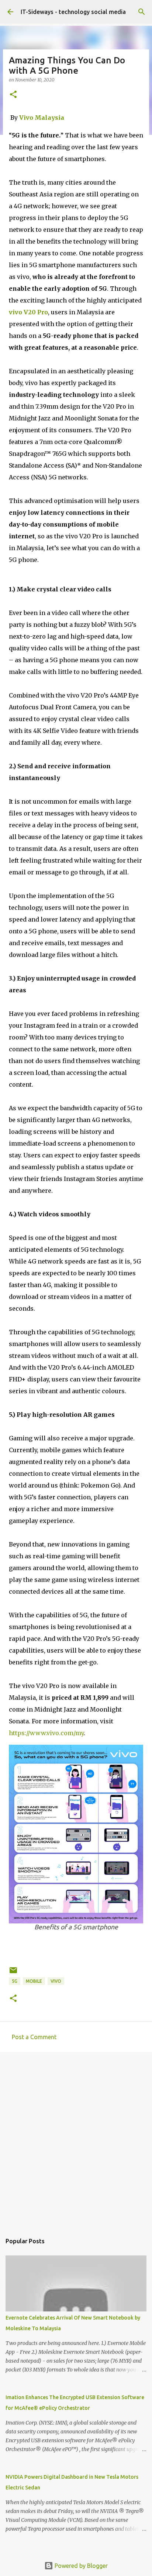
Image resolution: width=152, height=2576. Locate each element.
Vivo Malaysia (42, 118)
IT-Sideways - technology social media (73, 12)
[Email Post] (13, 1973)
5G (15, 1981)
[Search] (142, 12)
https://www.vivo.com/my (46, 1733)
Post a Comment (34, 2037)
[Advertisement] (76, 2139)
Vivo (56, 1981)
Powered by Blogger (80, 2566)
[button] (13, 95)
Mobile (34, 1981)
